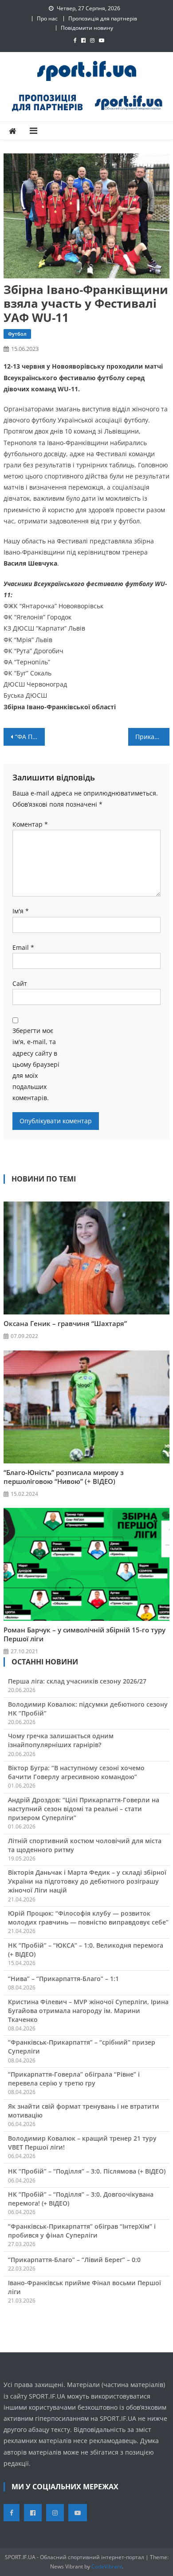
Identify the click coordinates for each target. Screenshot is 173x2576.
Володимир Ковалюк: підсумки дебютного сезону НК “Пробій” (88, 1709)
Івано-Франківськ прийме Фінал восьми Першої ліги (85, 2287)
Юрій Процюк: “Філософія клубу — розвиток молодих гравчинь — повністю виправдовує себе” (88, 1918)
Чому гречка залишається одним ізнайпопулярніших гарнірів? (61, 1740)
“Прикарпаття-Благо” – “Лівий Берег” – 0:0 (74, 2260)
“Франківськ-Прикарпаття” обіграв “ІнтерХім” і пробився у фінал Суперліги (82, 2231)
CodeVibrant (107, 2566)
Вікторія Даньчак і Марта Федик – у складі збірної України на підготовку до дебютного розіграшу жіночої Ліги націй (87, 1881)
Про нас (47, 18)
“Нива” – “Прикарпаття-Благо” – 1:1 (63, 1979)
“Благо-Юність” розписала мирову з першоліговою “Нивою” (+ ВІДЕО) (64, 1477)
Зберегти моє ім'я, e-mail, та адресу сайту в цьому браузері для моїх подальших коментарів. (36, 1064)
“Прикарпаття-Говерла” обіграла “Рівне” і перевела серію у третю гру (74, 2079)
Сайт (20, 983)
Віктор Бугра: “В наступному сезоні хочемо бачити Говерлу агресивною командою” (76, 1772)
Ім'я (21, 911)
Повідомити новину (87, 28)
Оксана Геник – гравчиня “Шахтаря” (65, 1323)
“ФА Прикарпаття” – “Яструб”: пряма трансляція (30, 737)
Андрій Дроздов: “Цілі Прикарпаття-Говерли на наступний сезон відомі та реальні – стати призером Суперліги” (84, 1809)
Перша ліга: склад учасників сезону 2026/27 (77, 1681)
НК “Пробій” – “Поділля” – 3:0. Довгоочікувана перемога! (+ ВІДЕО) (81, 2199)
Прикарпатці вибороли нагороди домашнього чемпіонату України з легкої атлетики (153, 737)
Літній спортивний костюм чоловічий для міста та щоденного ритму (85, 1845)
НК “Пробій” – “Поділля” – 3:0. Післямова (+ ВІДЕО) (87, 2171)
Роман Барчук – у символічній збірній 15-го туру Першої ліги (85, 1634)
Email (23, 947)
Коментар (30, 824)
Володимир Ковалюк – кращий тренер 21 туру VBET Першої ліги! (82, 2143)
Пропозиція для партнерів (103, 18)
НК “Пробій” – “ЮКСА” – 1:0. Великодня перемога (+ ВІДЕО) (86, 1950)
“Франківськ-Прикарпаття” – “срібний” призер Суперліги (82, 2047)
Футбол (17, 334)
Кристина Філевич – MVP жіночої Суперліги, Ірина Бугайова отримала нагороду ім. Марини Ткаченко (88, 2011)
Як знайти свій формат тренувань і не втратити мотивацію (84, 2111)
